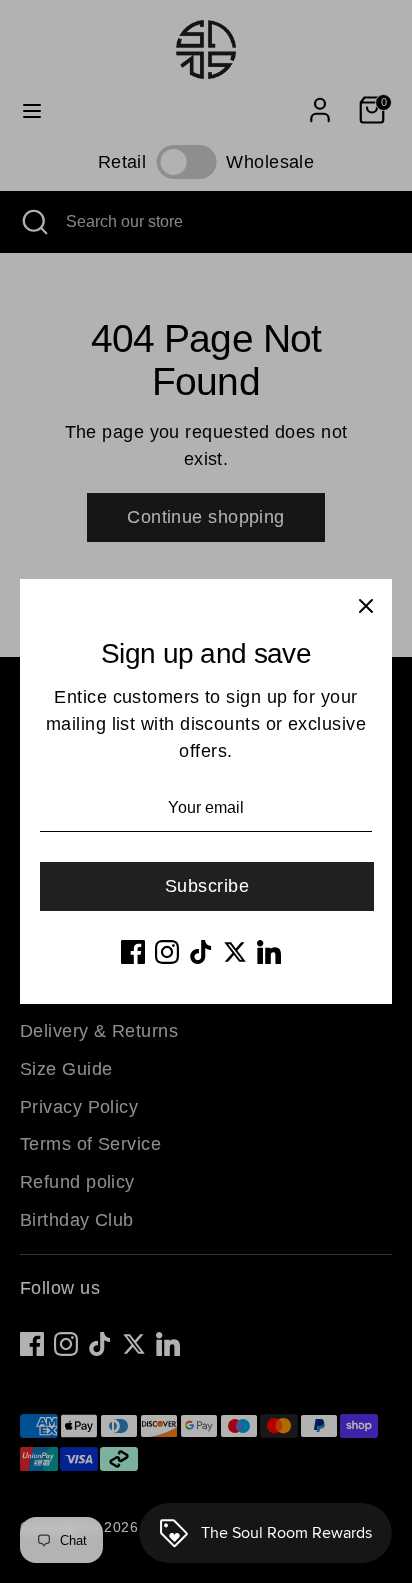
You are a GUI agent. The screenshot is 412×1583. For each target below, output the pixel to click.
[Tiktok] (201, 952)
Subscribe (207, 886)
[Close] (366, 605)
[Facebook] (133, 952)
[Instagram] (167, 952)
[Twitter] (235, 952)
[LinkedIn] (269, 952)
